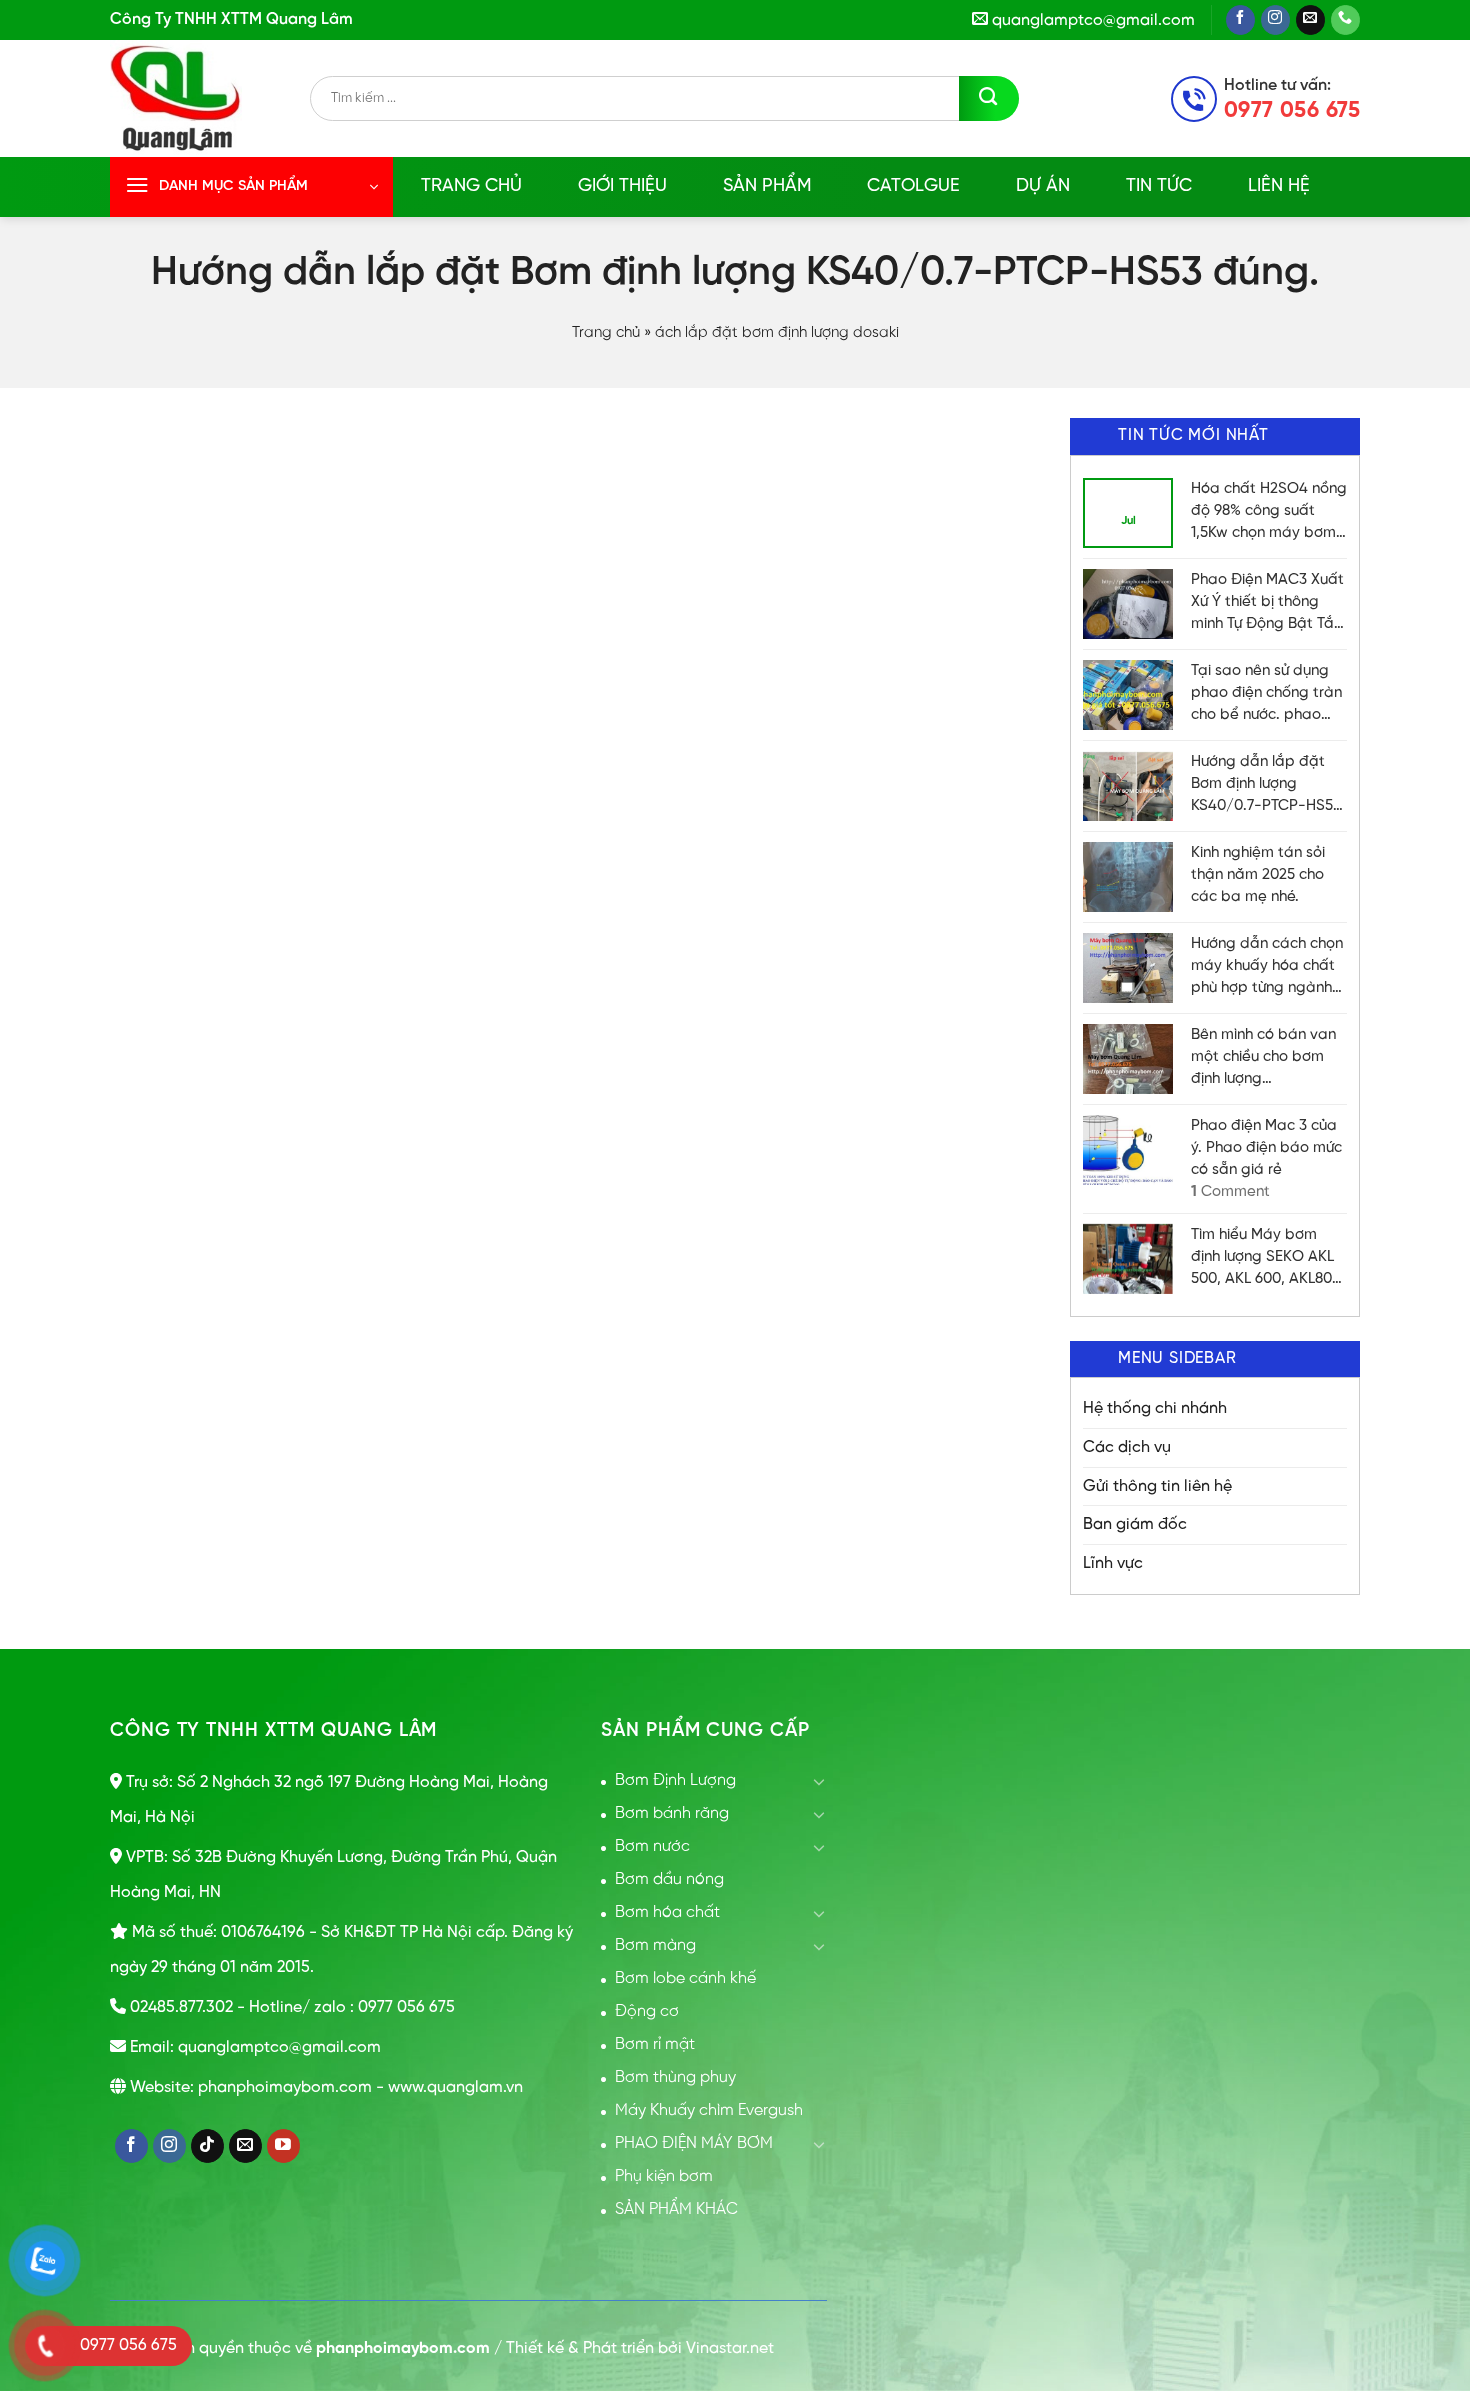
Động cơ (647, 2011)
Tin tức (1159, 186)
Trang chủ (471, 186)
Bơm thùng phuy (675, 2077)
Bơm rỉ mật (655, 2044)
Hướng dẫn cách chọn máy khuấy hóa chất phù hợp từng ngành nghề (1267, 967)
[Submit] (989, 98)
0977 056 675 (1292, 111)
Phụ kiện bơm (664, 2176)
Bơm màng (655, 1945)
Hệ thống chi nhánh (1155, 1408)
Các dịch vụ (1127, 1447)
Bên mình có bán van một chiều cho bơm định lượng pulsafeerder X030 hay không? (1263, 1058)
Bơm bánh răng (672, 1813)
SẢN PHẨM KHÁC (676, 2209)
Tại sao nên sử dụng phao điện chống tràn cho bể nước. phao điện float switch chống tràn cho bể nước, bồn (1266, 694)
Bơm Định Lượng (675, 1780)
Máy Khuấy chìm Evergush (709, 2110)
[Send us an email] (1310, 20)
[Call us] (1345, 20)
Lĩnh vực (1113, 1563)
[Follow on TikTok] (207, 2146)
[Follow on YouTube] (283, 2146)
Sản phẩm (767, 186)
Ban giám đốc (1135, 1524)
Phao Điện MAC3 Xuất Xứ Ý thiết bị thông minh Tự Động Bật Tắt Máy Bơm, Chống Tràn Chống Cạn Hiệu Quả (1267, 603)
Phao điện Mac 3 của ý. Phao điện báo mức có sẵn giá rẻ (1266, 1148)
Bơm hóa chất (667, 1912)
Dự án (1043, 186)
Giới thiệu (622, 186)
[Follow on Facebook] (1240, 20)
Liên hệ (1279, 186)
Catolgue (913, 186)
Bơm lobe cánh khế (685, 1978)
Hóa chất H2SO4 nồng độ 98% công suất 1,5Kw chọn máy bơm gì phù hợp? (1269, 512)
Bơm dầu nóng (669, 1879)
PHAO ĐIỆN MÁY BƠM (694, 2143)
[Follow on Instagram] (1275, 20)
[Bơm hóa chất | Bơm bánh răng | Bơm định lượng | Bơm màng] (210, 98)
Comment (1230, 1192)
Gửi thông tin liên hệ (1157, 1486)
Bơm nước (652, 1846)
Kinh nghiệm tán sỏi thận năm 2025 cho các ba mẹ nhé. (1258, 875)
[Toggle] (819, 1781)
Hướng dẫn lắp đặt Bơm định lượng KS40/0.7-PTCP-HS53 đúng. (1266, 785)
